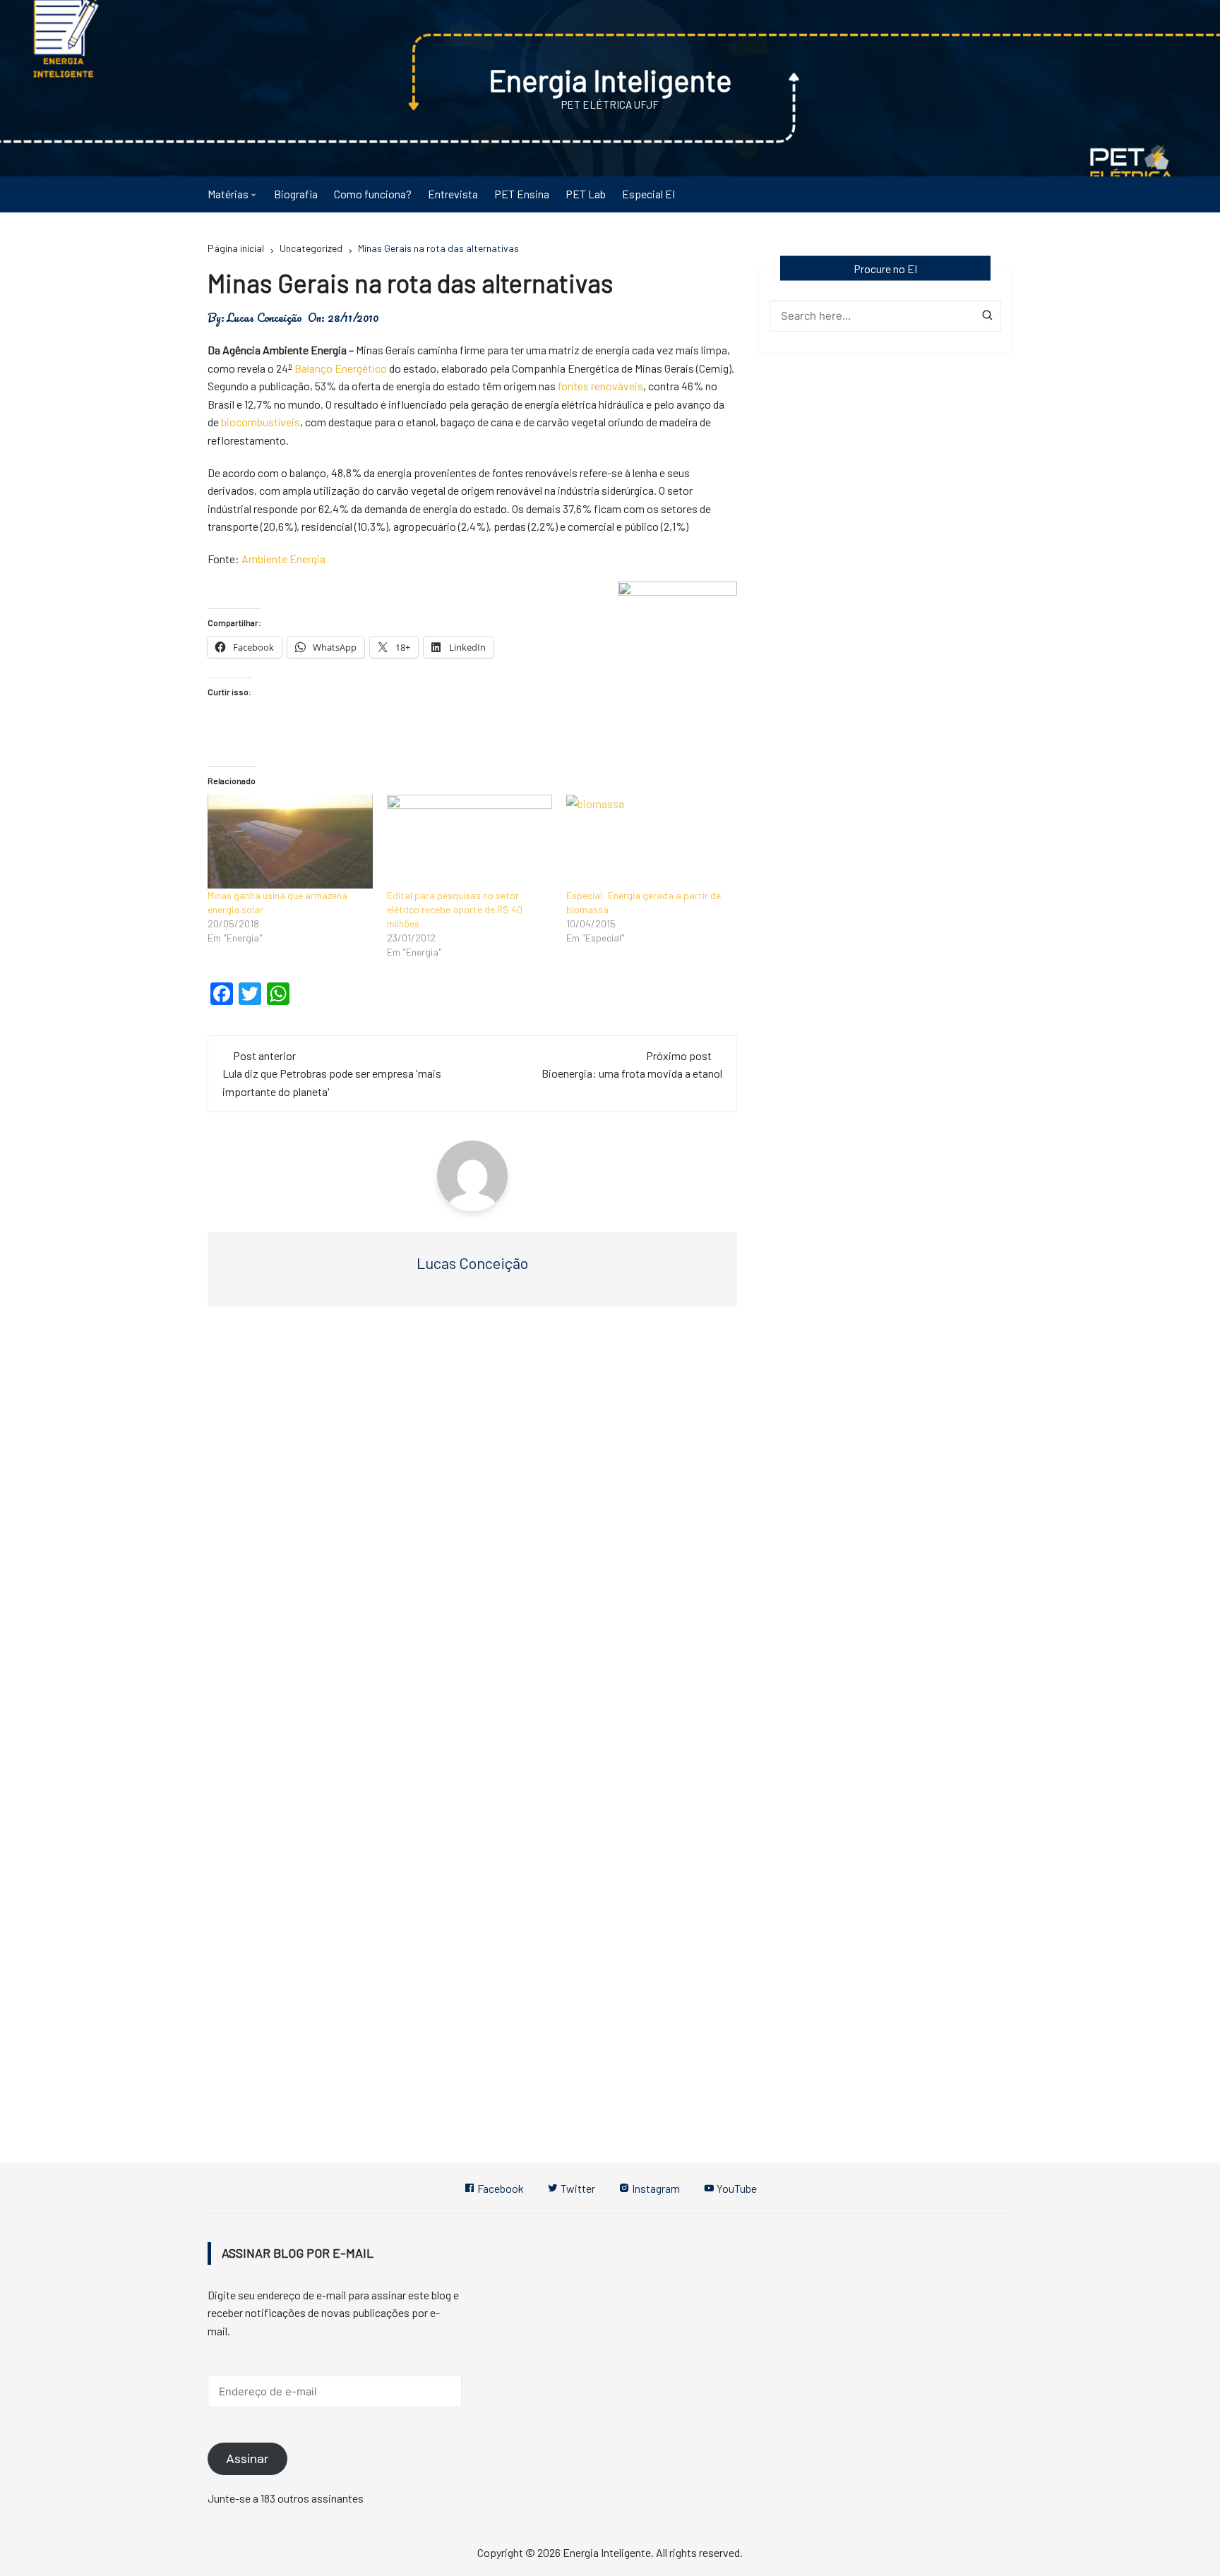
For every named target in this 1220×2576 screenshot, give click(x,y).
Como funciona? (373, 194)
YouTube (736, 2188)
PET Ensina (522, 194)
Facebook (500, 2188)
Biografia (296, 194)
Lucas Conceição (264, 318)
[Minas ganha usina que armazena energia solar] (290, 842)
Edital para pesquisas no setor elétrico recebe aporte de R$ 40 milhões (455, 909)
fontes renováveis (600, 386)
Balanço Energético (341, 368)
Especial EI (648, 194)
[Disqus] (472, 1530)
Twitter (577, 2188)
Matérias (228, 194)
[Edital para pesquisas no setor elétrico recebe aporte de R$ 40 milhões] (470, 842)
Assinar (247, 2459)
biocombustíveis (261, 422)
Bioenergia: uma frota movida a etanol (632, 1073)
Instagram (655, 2188)
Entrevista (453, 194)
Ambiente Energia (283, 559)
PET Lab (586, 194)
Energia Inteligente (610, 80)
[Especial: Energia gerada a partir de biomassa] (649, 842)
